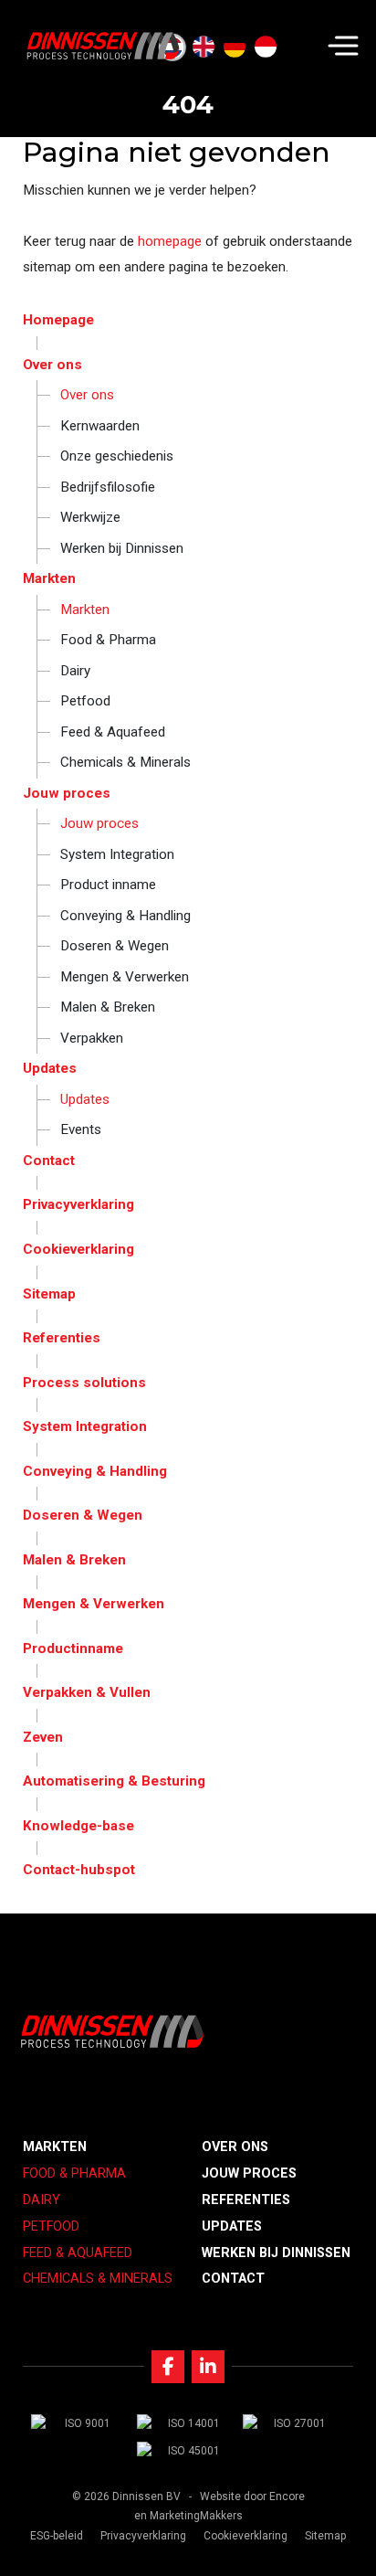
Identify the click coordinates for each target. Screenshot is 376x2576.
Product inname (108, 885)
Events (81, 1129)
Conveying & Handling (125, 916)
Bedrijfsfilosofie (108, 487)
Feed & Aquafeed (113, 732)
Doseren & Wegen (115, 946)
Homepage (58, 320)
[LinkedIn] (208, 2367)
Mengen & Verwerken (125, 977)
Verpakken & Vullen (87, 1692)
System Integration (117, 854)
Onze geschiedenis (117, 456)
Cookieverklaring (78, 1249)
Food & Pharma (108, 640)
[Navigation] (343, 46)
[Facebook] (168, 2367)
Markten (49, 578)
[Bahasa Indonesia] (266, 48)
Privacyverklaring (78, 1204)
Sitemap (49, 1294)
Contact (49, 1161)
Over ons (52, 365)
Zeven (43, 1737)
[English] (204, 48)
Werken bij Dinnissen (122, 548)
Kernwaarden (100, 426)
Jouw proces (67, 793)
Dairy (75, 671)
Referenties (62, 1338)
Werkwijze (90, 517)
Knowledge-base (78, 1826)
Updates (50, 1068)
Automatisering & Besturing (114, 1781)
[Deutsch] (235, 48)
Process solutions (84, 1383)
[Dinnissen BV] (103, 46)
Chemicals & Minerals (125, 762)
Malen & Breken (108, 1007)
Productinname (73, 1648)
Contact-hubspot (79, 1870)
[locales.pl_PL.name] (297, 48)
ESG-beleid (57, 2536)
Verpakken (92, 1038)
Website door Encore (252, 2496)
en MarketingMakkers (188, 2516)
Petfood (85, 701)
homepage (170, 241)
